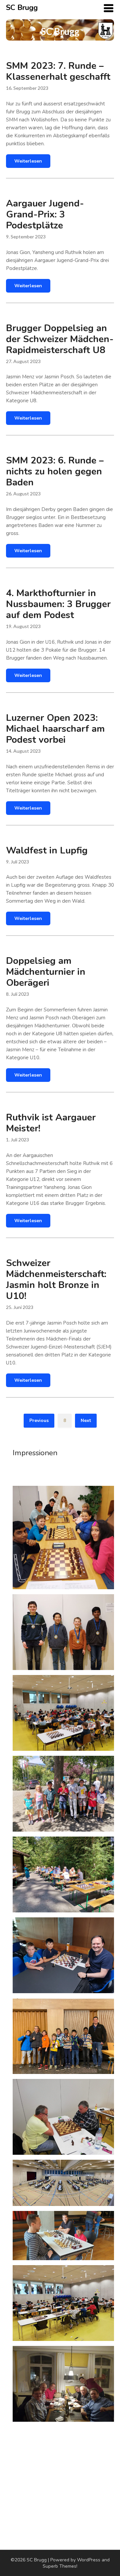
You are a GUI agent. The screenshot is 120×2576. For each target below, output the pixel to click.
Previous (39, 1420)
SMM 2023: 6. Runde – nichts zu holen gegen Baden (55, 471)
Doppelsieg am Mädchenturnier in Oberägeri (46, 972)
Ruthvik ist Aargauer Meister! (51, 1123)
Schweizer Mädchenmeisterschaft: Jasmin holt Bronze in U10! (56, 1280)
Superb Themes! (60, 2566)
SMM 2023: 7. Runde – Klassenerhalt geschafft (58, 71)
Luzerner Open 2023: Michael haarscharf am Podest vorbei (55, 729)
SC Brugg (22, 8)
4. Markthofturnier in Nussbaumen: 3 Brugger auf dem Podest (58, 604)
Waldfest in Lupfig (47, 850)
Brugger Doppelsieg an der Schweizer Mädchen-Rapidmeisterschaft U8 (60, 339)
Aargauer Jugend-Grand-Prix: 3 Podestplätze (45, 214)
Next (86, 1420)
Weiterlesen (28, 161)
